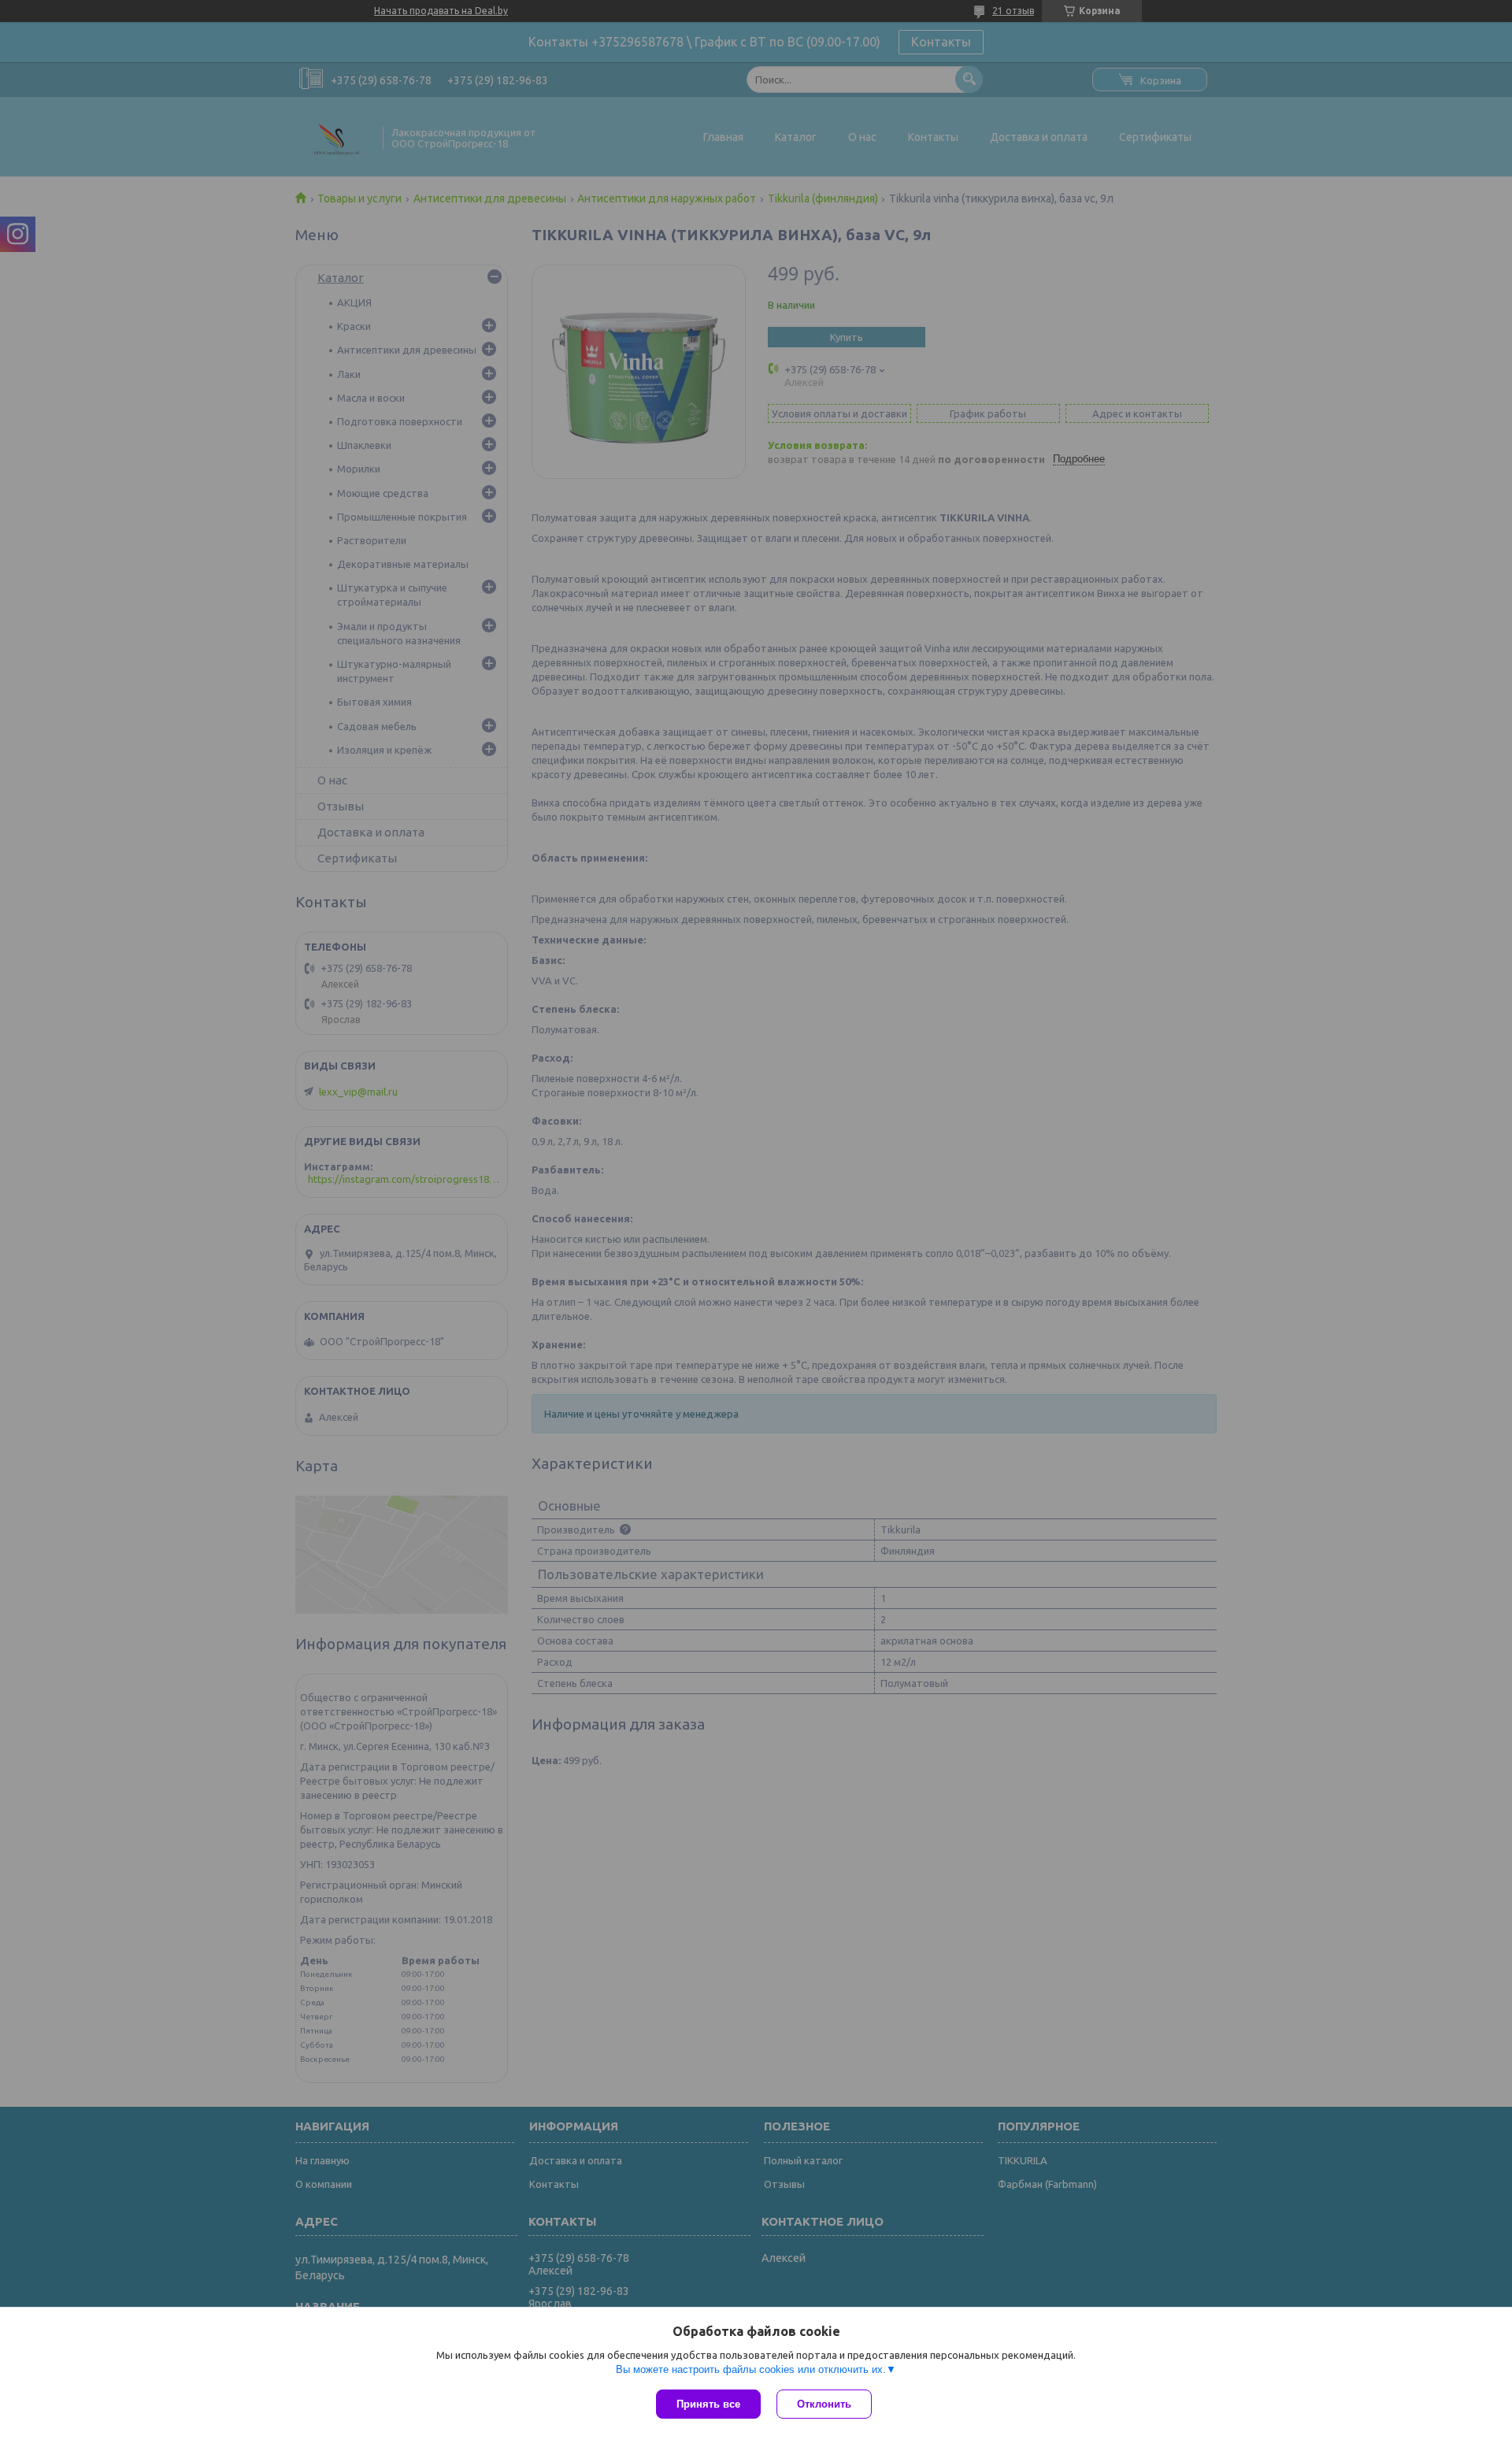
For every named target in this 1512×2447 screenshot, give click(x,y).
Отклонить (824, 2404)
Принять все (708, 2404)
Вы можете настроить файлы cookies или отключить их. (751, 2369)
